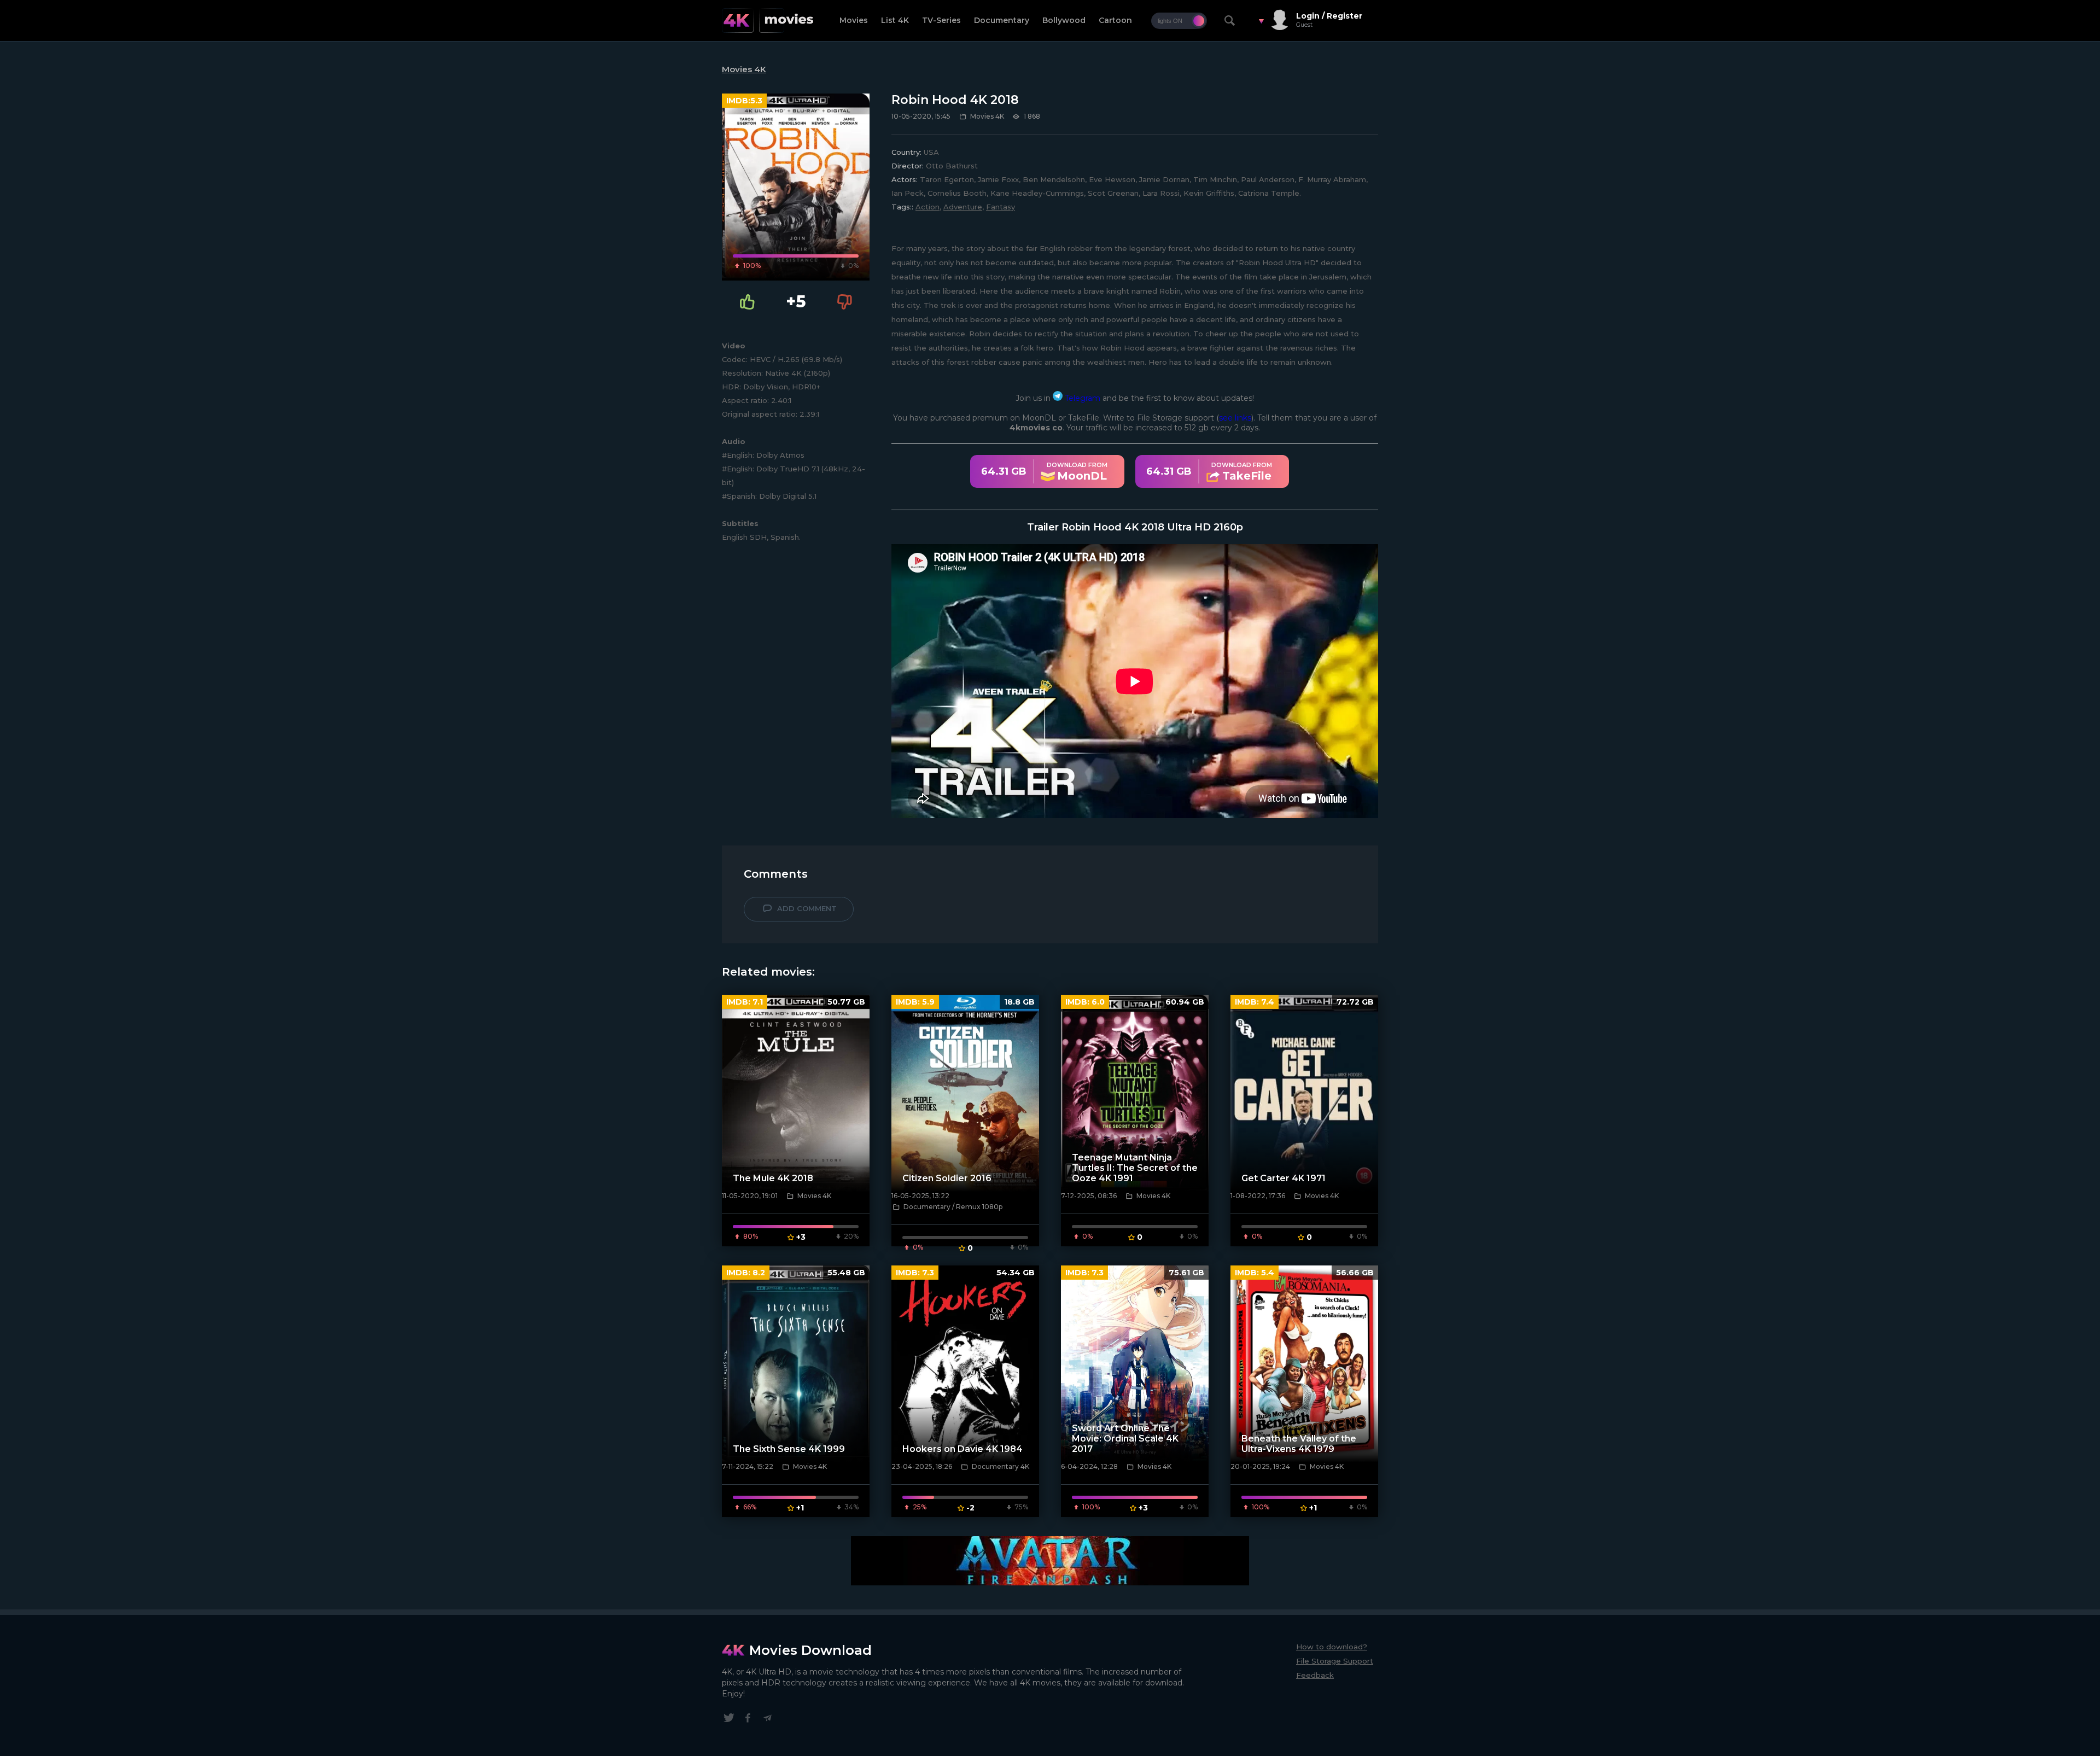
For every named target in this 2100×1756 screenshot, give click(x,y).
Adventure (963, 207)
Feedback (1315, 1675)
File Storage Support (1335, 1661)
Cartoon (1115, 20)
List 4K (895, 20)
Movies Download (810, 1650)
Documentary (1002, 20)
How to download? (1332, 1647)
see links (1235, 418)
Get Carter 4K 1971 (1284, 1178)
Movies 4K (744, 69)
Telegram (1081, 398)
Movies (854, 20)
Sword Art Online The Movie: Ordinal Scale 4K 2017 (1125, 1439)
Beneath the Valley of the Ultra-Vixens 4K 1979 (1299, 1444)
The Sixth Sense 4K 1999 (789, 1449)
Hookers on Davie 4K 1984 (962, 1449)
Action (927, 207)
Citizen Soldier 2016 (947, 1178)
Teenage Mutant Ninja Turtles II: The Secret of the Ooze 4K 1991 (1135, 1168)
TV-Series (941, 20)
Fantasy (1001, 207)
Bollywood (1064, 20)
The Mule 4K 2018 (773, 1178)
